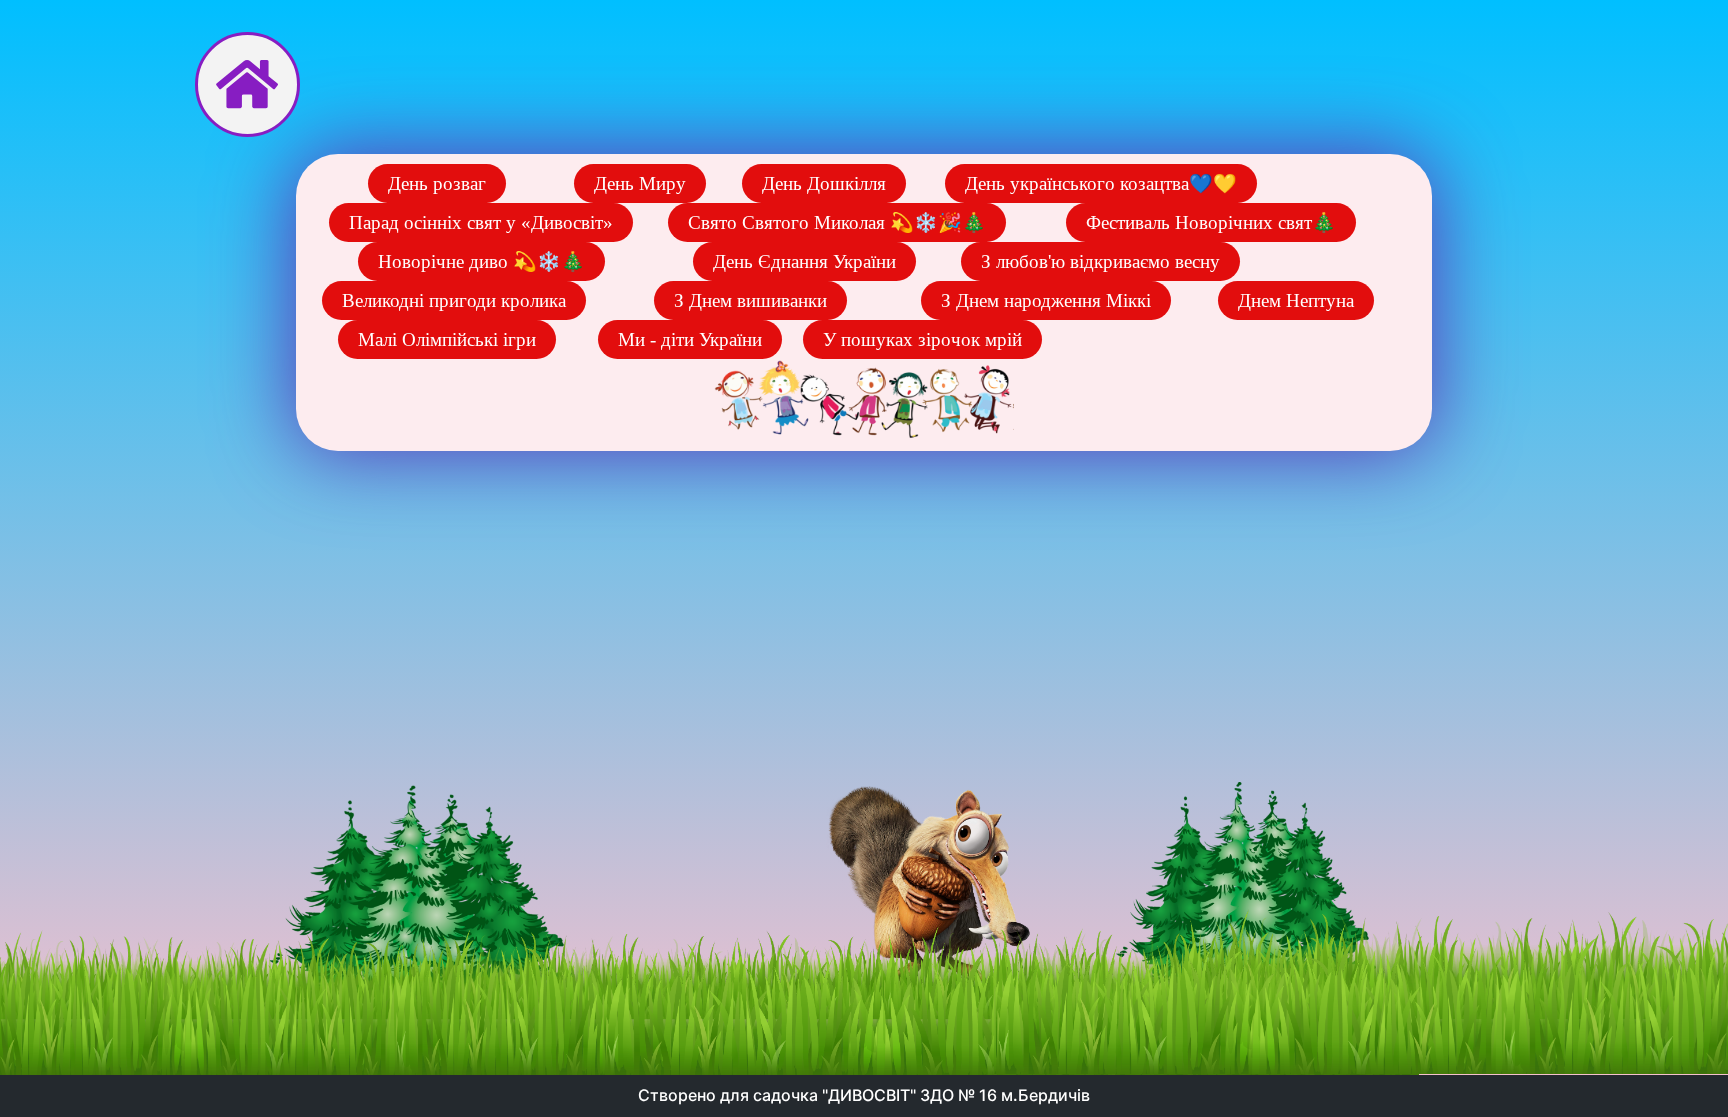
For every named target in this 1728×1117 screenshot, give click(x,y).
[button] (437, 183)
